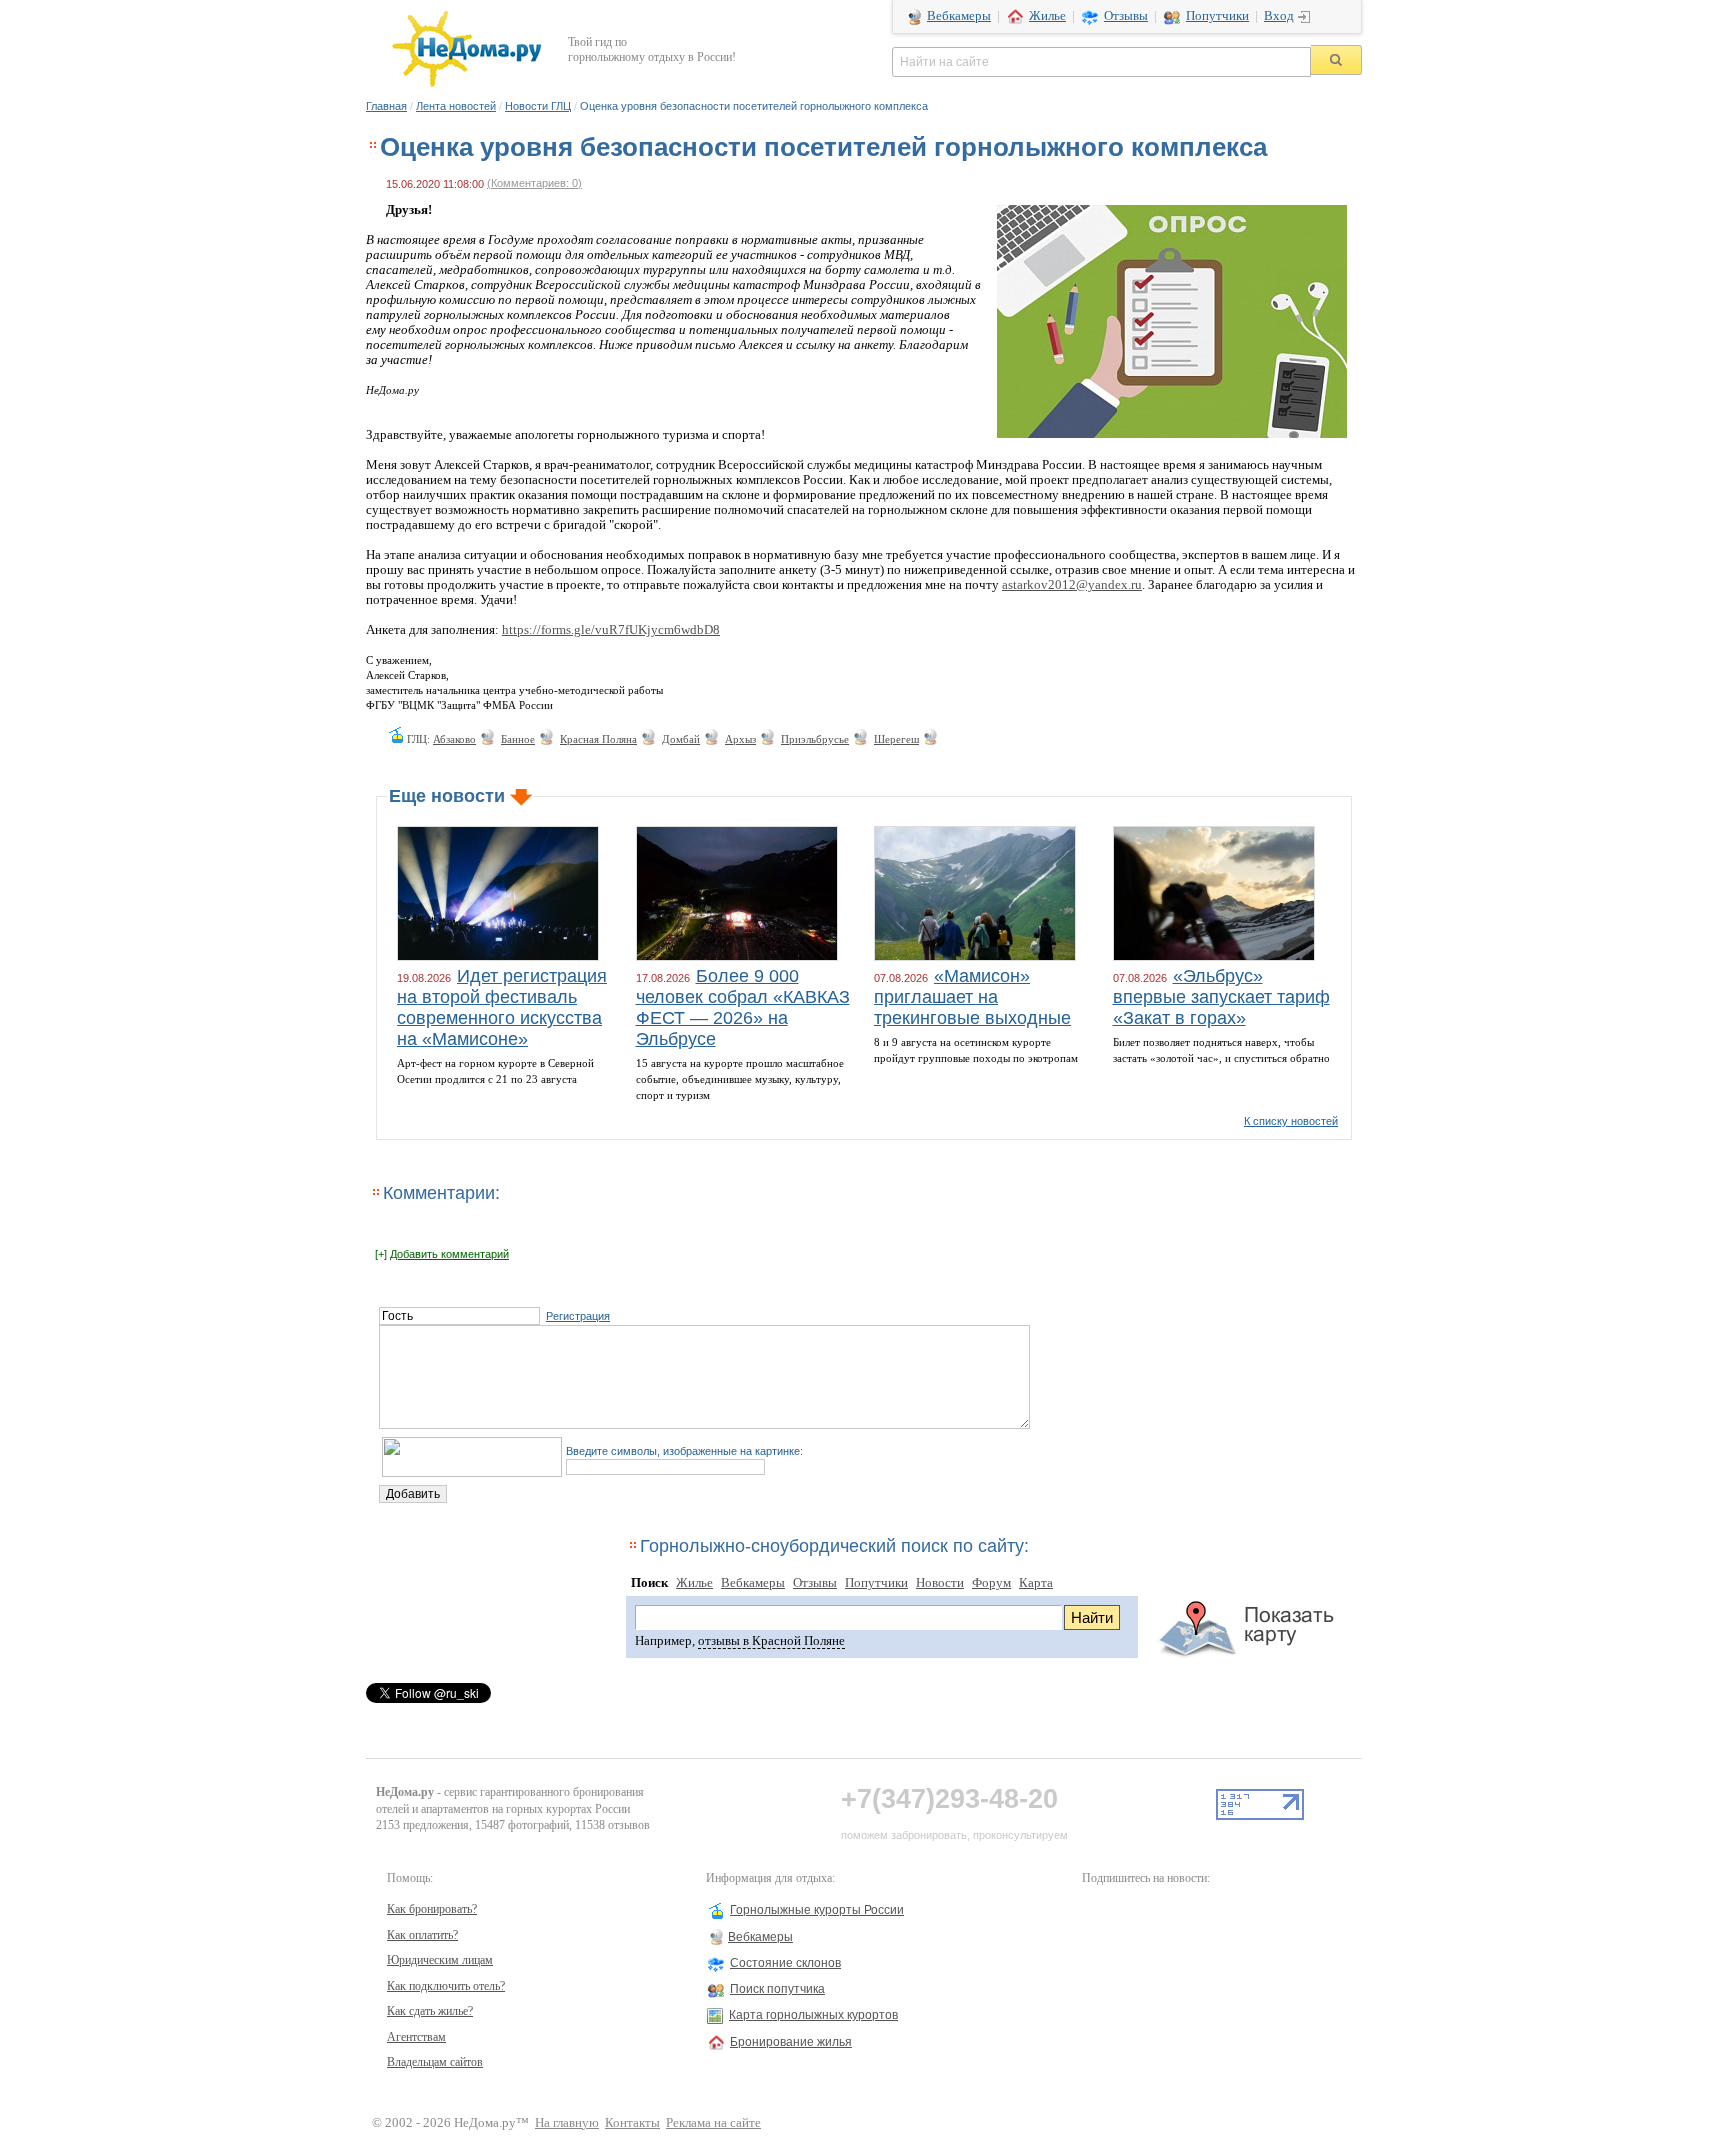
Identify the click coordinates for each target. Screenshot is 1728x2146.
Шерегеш (896, 739)
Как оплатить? (422, 1935)
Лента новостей (456, 106)
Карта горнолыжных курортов (813, 2015)
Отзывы (1126, 16)
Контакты (632, 2123)
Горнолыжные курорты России (817, 1910)
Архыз (740, 739)
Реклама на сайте (713, 2123)
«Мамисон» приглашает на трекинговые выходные (972, 997)
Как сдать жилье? (430, 2011)
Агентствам (416, 2037)
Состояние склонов (785, 1963)
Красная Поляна (598, 739)
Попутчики (1217, 16)
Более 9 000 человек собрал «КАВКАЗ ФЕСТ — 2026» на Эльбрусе (743, 1007)
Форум (991, 1583)
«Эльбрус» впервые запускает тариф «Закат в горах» (1221, 997)
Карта (1036, 1583)
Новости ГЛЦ (538, 106)
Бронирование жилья (791, 2042)
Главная (386, 106)
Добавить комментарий (449, 1254)
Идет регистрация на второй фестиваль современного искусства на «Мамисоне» (502, 1007)
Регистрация (578, 1316)
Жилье (1047, 16)
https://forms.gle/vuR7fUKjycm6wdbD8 (611, 630)
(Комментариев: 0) (534, 183)
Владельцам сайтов (435, 2062)
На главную (567, 2123)
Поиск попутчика (777, 1989)
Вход (1279, 16)
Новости (940, 1583)
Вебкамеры (959, 16)
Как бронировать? (432, 1909)
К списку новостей (1291, 1121)
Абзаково (454, 739)
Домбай (681, 739)
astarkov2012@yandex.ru (1072, 585)
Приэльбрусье (815, 739)
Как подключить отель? (446, 1986)
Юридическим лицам (440, 1960)
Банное (518, 739)
